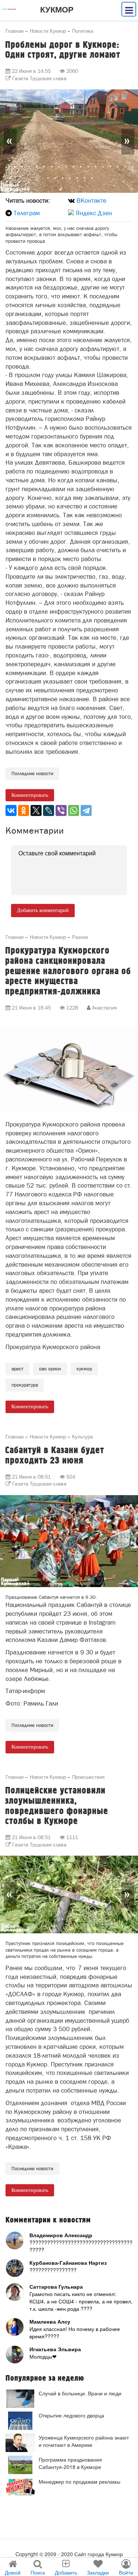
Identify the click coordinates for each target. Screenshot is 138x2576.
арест (17, 1369)
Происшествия (88, 1777)
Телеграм (27, 213)
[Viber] (61, 810)
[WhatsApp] (74, 810)
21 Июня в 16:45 (31, 1008)
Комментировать (30, 795)
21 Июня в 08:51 (31, 1477)
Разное (80, 937)
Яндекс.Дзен (94, 213)
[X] (36, 810)
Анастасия (104, 1008)
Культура (82, 1436)
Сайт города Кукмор (99, 2554)
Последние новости (32, 773)
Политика (83, 31)
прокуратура (25, 1385)
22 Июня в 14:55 (31, 71)
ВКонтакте (91, 201)
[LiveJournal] (49, 810)
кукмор (84, 1369)
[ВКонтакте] (11, 810)
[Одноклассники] (24, 810)
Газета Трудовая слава (39, 78)
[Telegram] (86, 810)
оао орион (50, 1369)
